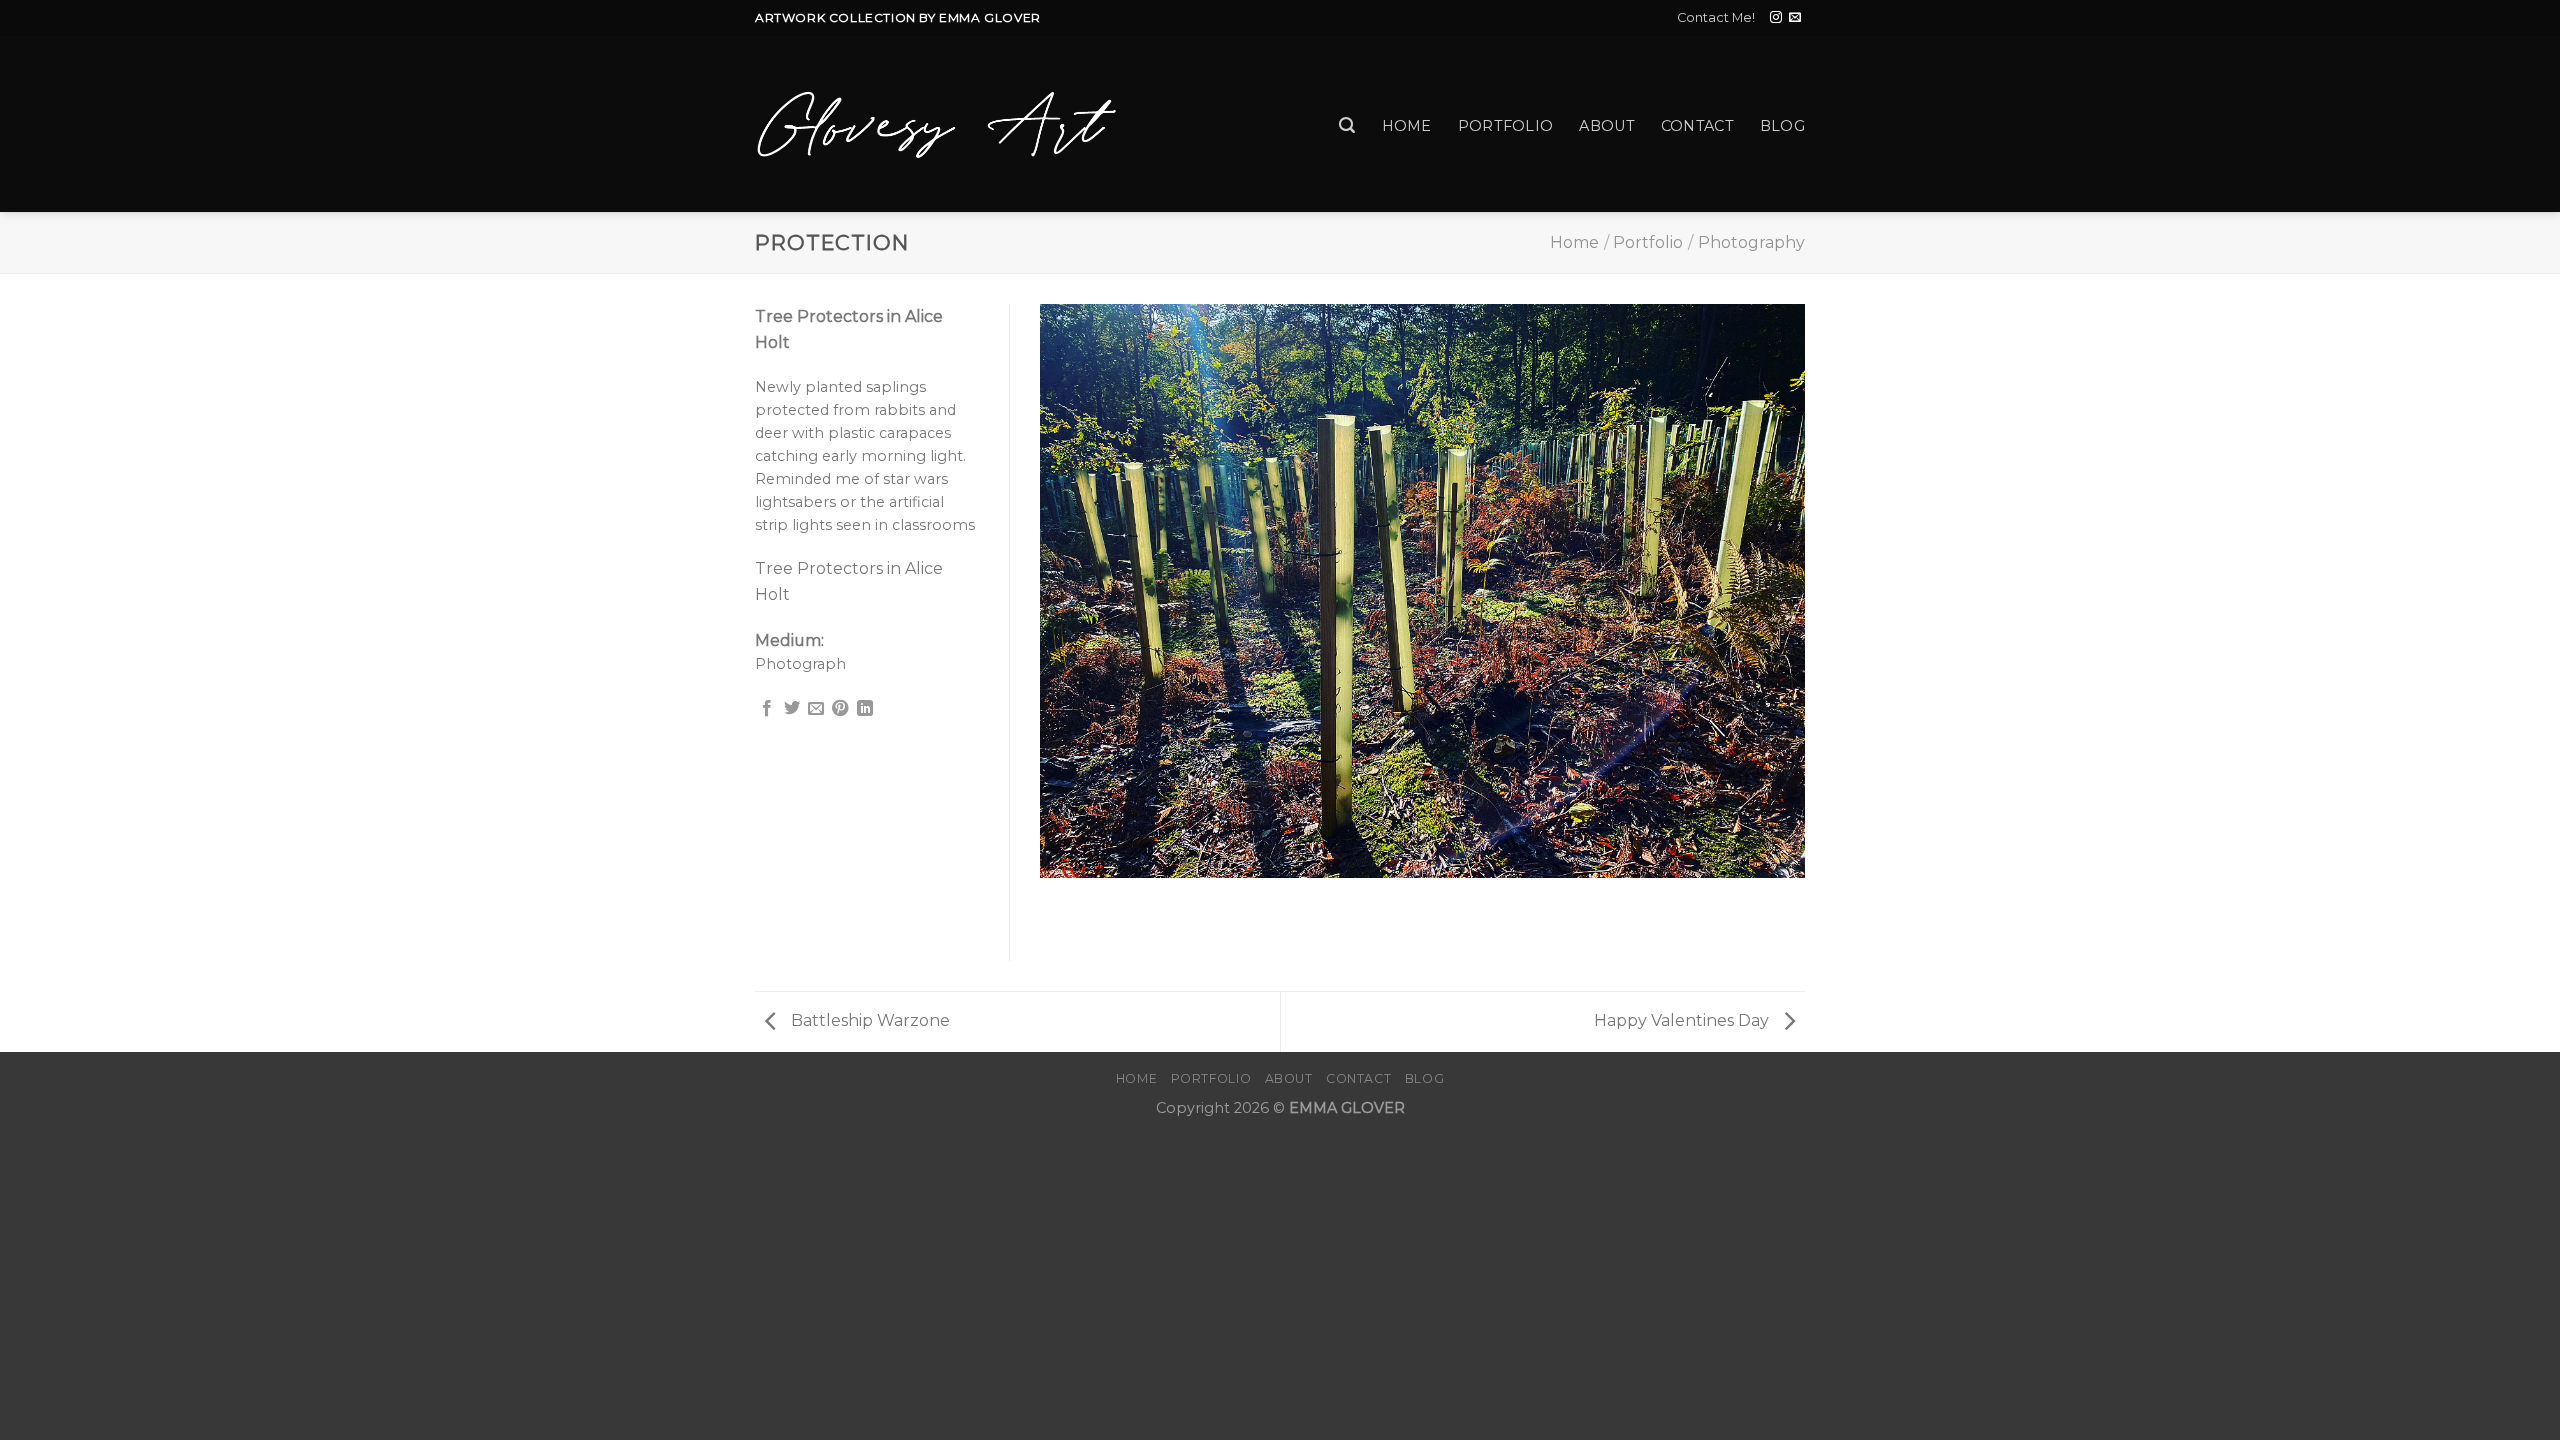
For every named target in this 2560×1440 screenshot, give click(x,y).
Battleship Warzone (868, 1020)
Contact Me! (1716, 17)
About (1606, 126)
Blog (1782, 126)
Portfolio (1506, 126)
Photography (1751, 242)
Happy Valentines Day (1683, 1020)
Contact (1697, 126)
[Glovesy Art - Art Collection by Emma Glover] (937, 124)
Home (1407, 126)
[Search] (1347, 125)
